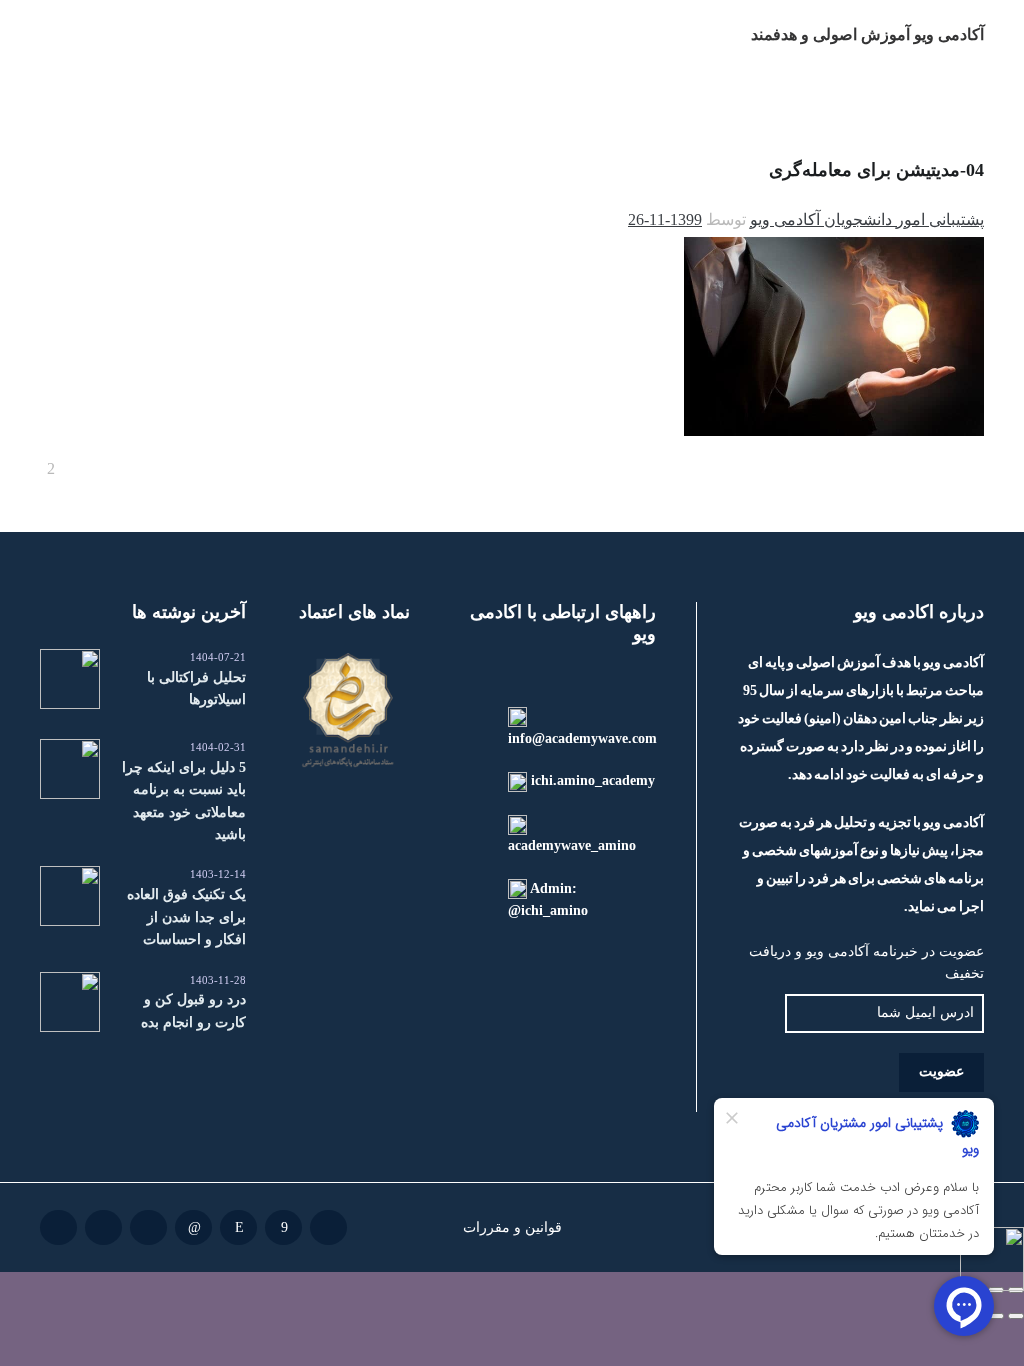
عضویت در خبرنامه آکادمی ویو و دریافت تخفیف (866, 962)
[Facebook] (283, 1227)
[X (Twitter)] (103, 1227)
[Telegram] (148, 1227)
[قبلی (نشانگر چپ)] (1016, 1316)
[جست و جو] (57, 35)
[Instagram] (238, 1227)
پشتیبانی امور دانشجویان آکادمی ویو (867, 219)
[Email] (328, 1227)
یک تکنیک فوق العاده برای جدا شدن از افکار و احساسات (186, 917)
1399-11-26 (665, 219)
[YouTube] (58, 1227)
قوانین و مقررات (512, 1226)
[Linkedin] (193, 1227)
